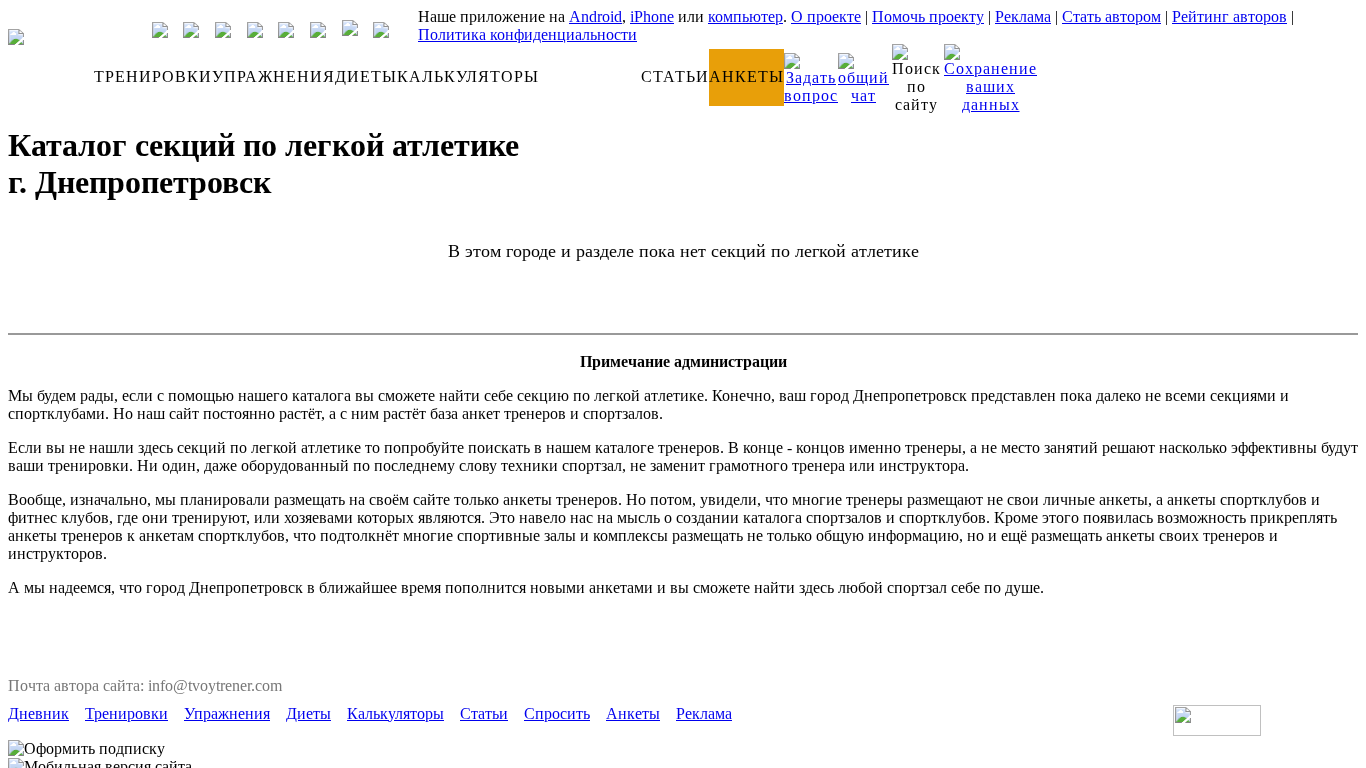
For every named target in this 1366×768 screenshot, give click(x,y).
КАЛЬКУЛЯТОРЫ (468, 76)
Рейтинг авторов (1229, 16)
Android (595, 16)
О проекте (826, 16)
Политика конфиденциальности (527, 34)
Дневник (38, 713)
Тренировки (126, 713)
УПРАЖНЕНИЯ (273, 76)
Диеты (308, 713)
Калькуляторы (395, 713)
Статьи (484, 713)
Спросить (557, 713)
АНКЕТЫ (746, 76)
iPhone (652, 16)
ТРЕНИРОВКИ (153, 76)
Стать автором (1111, 16)
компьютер (745, 16)
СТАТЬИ (675, 76)
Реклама (1023, 16)
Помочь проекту (928, 16)
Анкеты (633, 713)
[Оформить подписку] (86, 749)
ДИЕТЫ (366, 76)
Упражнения (227, 713)
